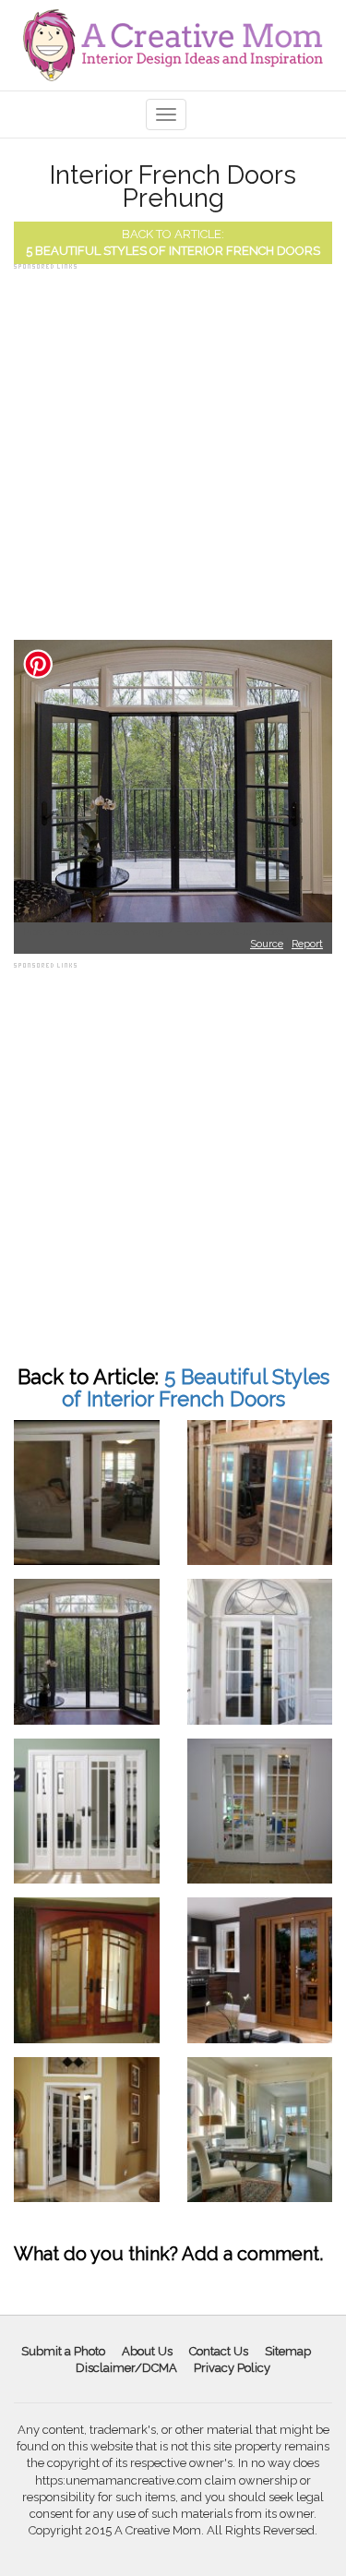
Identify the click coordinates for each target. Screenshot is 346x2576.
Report (307, 944)
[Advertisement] (173, 447)
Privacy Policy (232, 2368)
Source (267, 944)
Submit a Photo (63, 2351)
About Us (147, 2351)
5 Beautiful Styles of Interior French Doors (173, 251)
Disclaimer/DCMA (126, 2368)
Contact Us (219, 2351)
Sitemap (288, 2351)
